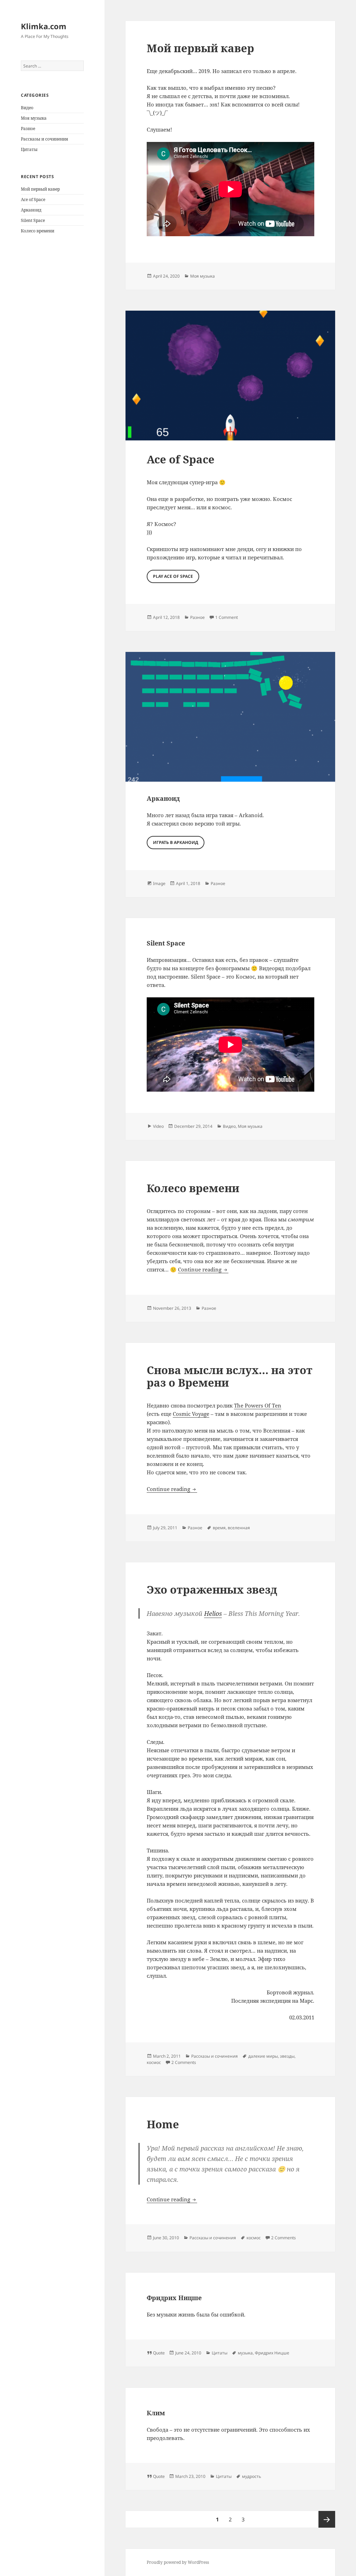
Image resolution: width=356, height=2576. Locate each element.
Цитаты (29, 149)
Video (158, 1126)
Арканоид (31, 210)
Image (159, 883)
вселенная (239, 1528)
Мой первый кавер (40, 189)
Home (163, 2124)
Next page (327, 2519)
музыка (245, 2353)
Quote (159, 2353)
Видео (27, 108)
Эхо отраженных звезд (212, 1589)
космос (154, 2062)
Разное (28, 129)
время (219, 1528)
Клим (156, 2413)
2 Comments (184, 2062)
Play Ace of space (173, 576)
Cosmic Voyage (191, 1414)
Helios (213, 1613)
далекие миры (263, 2056)
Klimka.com (44, 26)
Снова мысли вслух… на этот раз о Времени (230, 1376)
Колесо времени (38, 231)
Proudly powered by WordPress (178, 2562)
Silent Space (33, 220)
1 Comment (226, 617)
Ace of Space (33, 200)
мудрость (252, 2476)
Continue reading (203, 1269)
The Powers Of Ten (258, 1405)
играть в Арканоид (176, 842)
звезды (287, 2056)
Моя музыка (34, 118)
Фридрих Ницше (174, 2298)
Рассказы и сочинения (44, 139)
